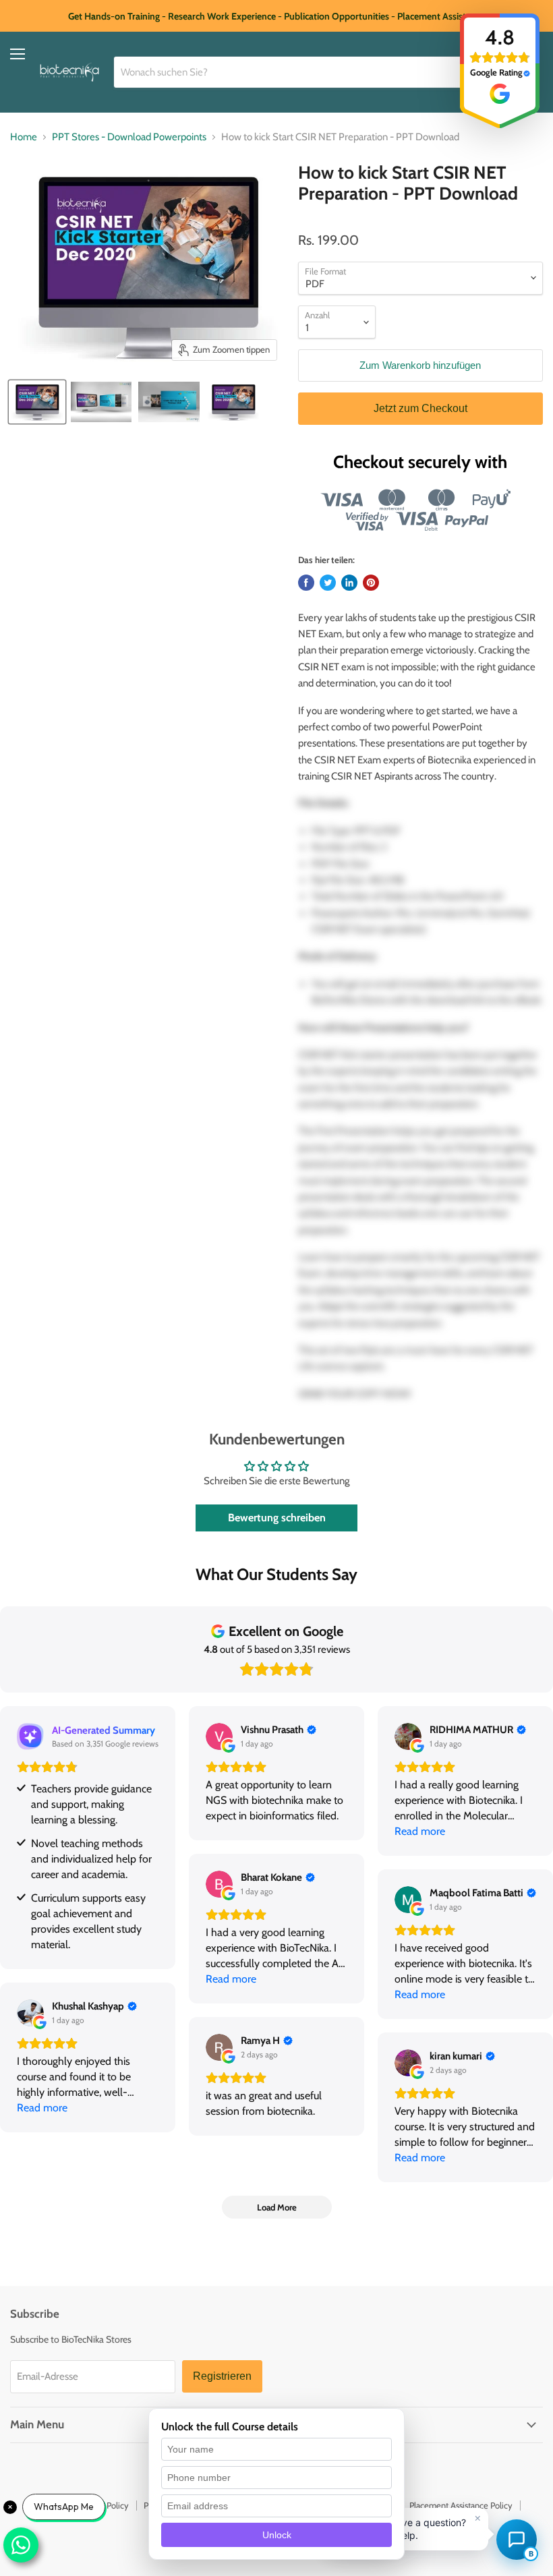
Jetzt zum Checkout (420, 408)
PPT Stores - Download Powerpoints (129, 137)
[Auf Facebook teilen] (306, 583)
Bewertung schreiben (277, 1518)
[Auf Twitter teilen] (328, 583)
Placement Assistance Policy (461, 2505)
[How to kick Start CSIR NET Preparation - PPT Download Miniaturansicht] (37, 402)
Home (24, 137)
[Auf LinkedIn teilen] (349, 583)
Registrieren (222, 2376)
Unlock (277, 2535)
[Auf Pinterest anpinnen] (371, 583)
